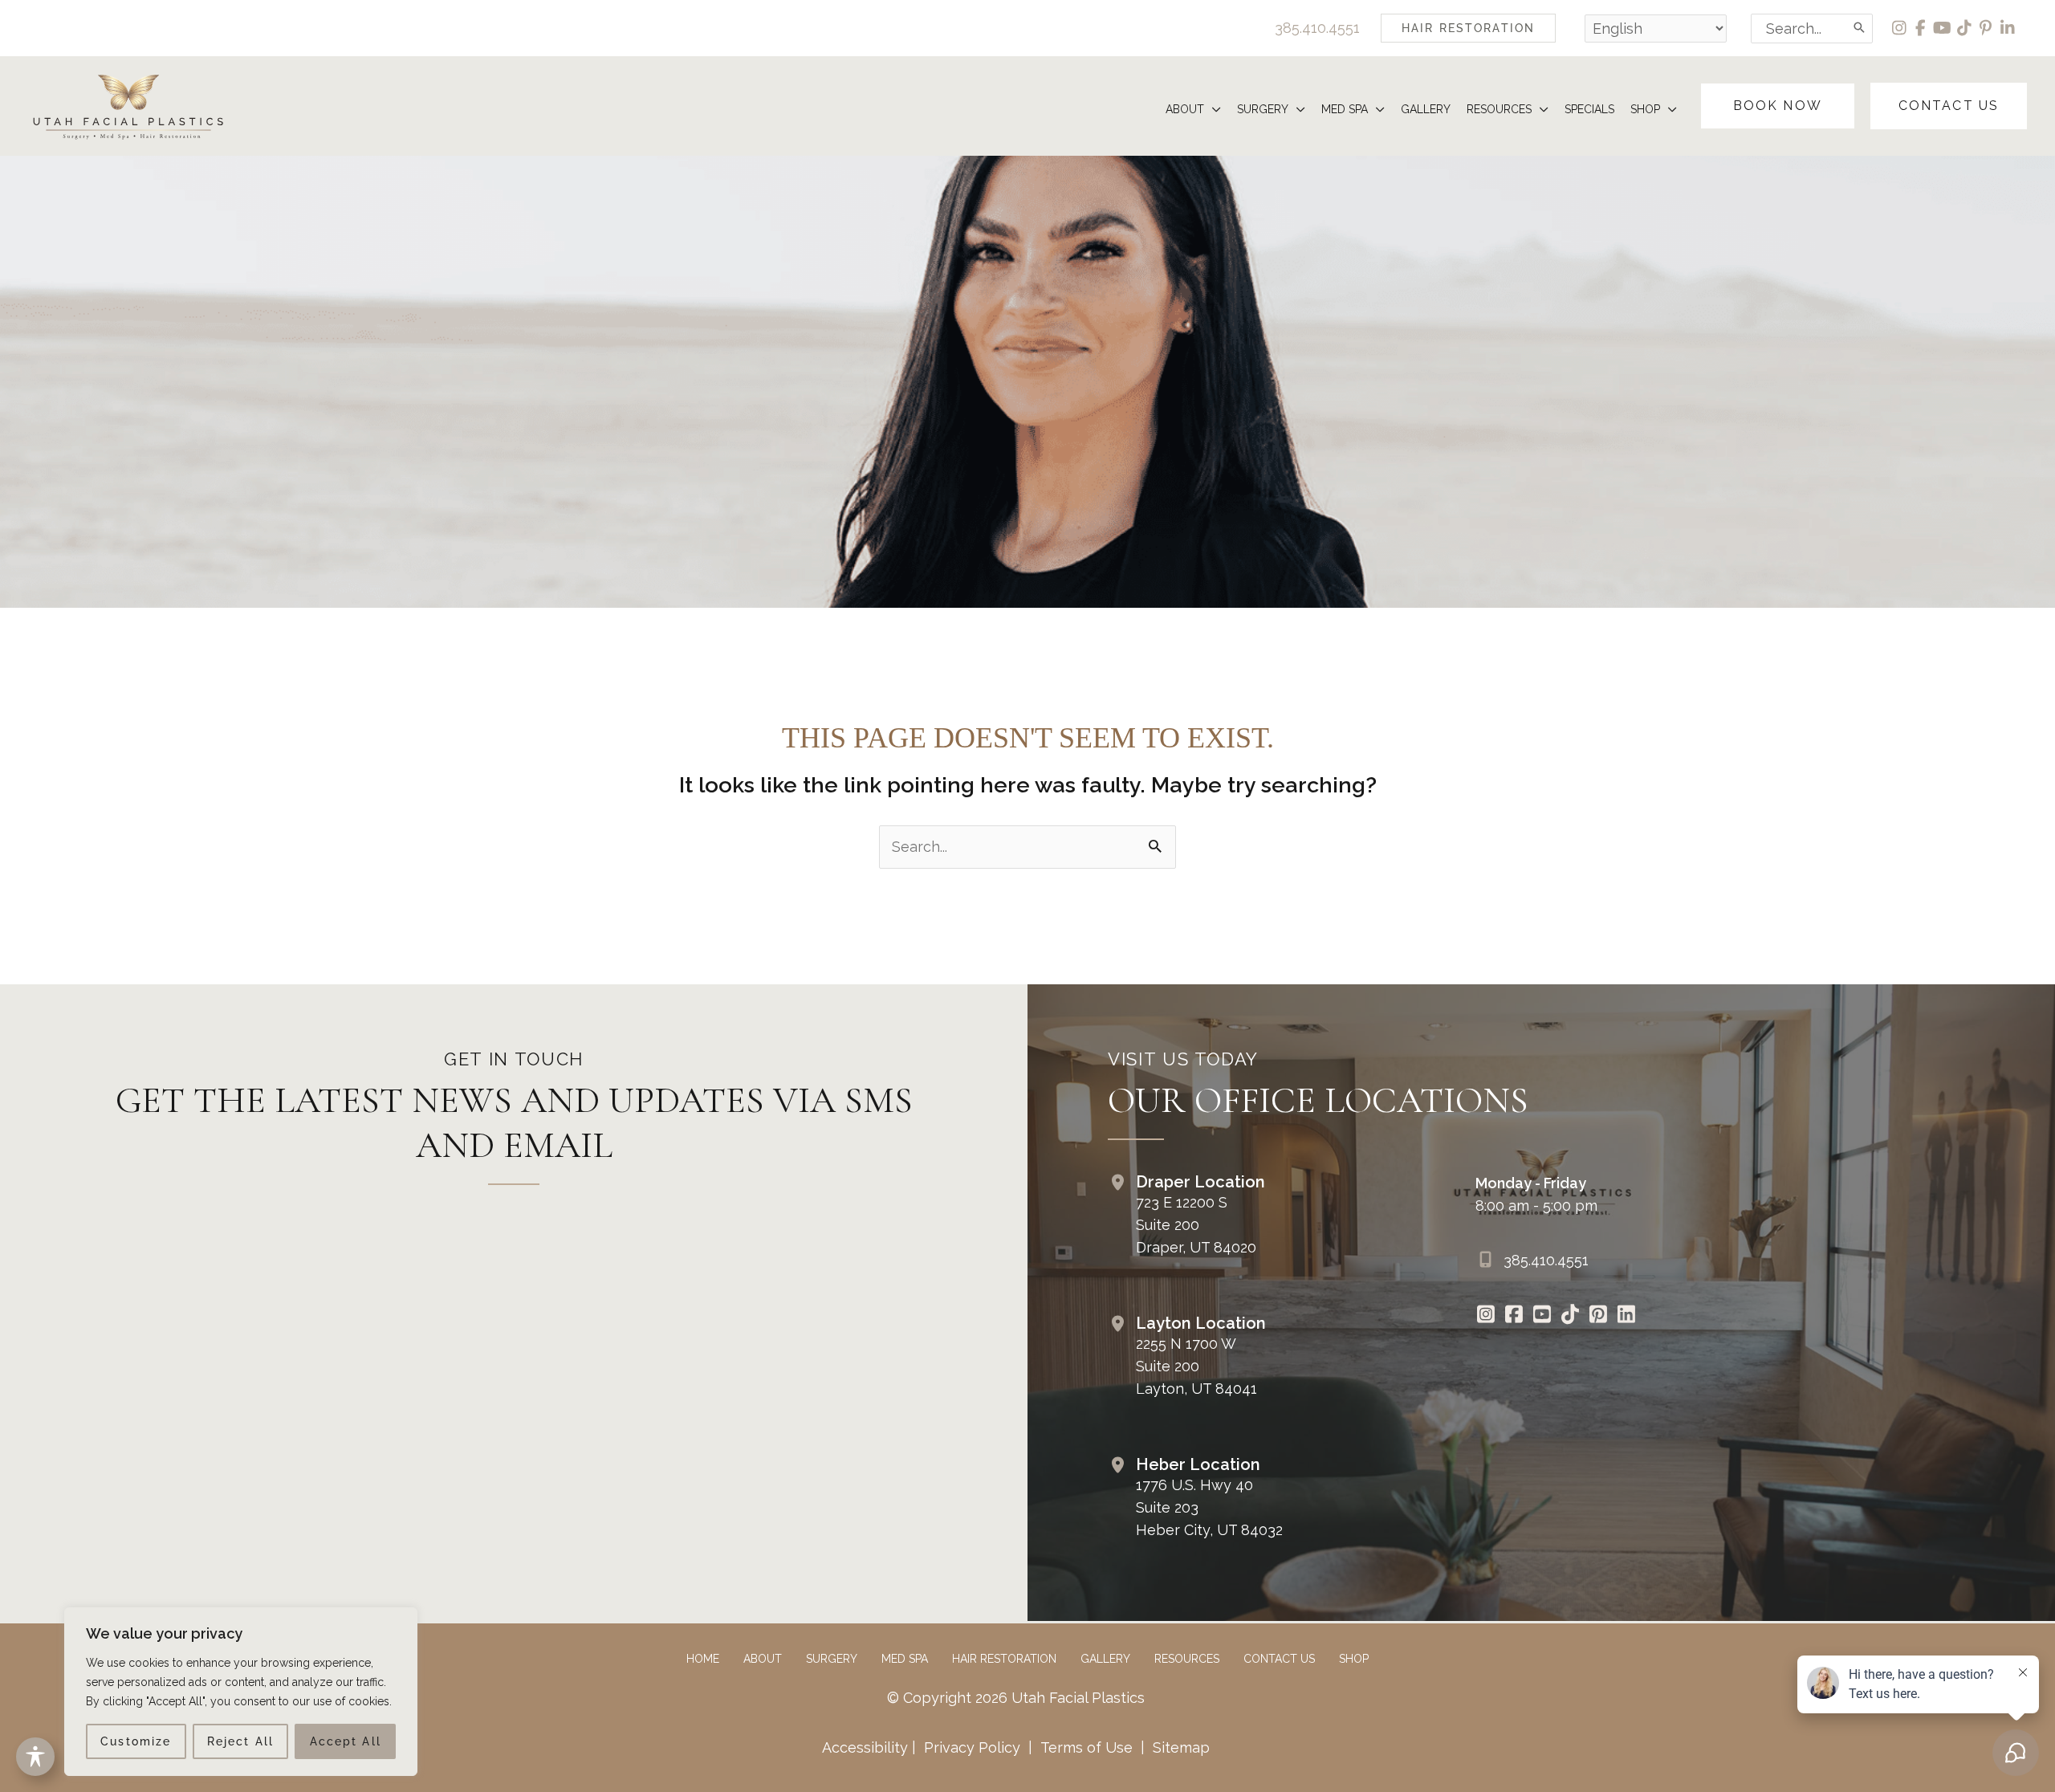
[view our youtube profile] (1943, 28)
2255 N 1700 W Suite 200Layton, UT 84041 (1196, 1366)
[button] (1468, 28)
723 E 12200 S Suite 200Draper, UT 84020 (1196, 1225)
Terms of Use (1087, 1747)
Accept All (346, 1741)
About (763, 1659)
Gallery (1105, 1659)
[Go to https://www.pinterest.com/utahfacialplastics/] (1598, 1316)
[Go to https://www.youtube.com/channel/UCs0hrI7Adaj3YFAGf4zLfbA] (1542, 1316)
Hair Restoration (1004, 1659)
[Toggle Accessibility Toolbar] (35, 1757)
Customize (136, 1741)
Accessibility (865, 1747)
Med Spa (905, 1659)
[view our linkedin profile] (2008, 28)
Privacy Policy (972, 1747)
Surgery (832, 1659)
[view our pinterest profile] (1986, 28)
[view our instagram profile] (1900, 28)
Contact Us (1279, 1659)
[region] (241, 1692)
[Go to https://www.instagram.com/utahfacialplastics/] (1485, 1316)
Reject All (240, 1741)
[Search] (1860, 29)
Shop (1354, 1659)
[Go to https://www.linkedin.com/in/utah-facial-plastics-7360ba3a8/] (1626, 1316)
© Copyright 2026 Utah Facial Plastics (1016, 1698)
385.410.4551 (1317, 28)
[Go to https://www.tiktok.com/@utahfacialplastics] (1570, 1316)
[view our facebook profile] (1921, 28)
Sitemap (1179, 1747)
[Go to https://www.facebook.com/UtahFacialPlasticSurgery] (1514, 1316)
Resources (1187, 1659)
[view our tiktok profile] (1965, 28)
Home (703, 1659)
